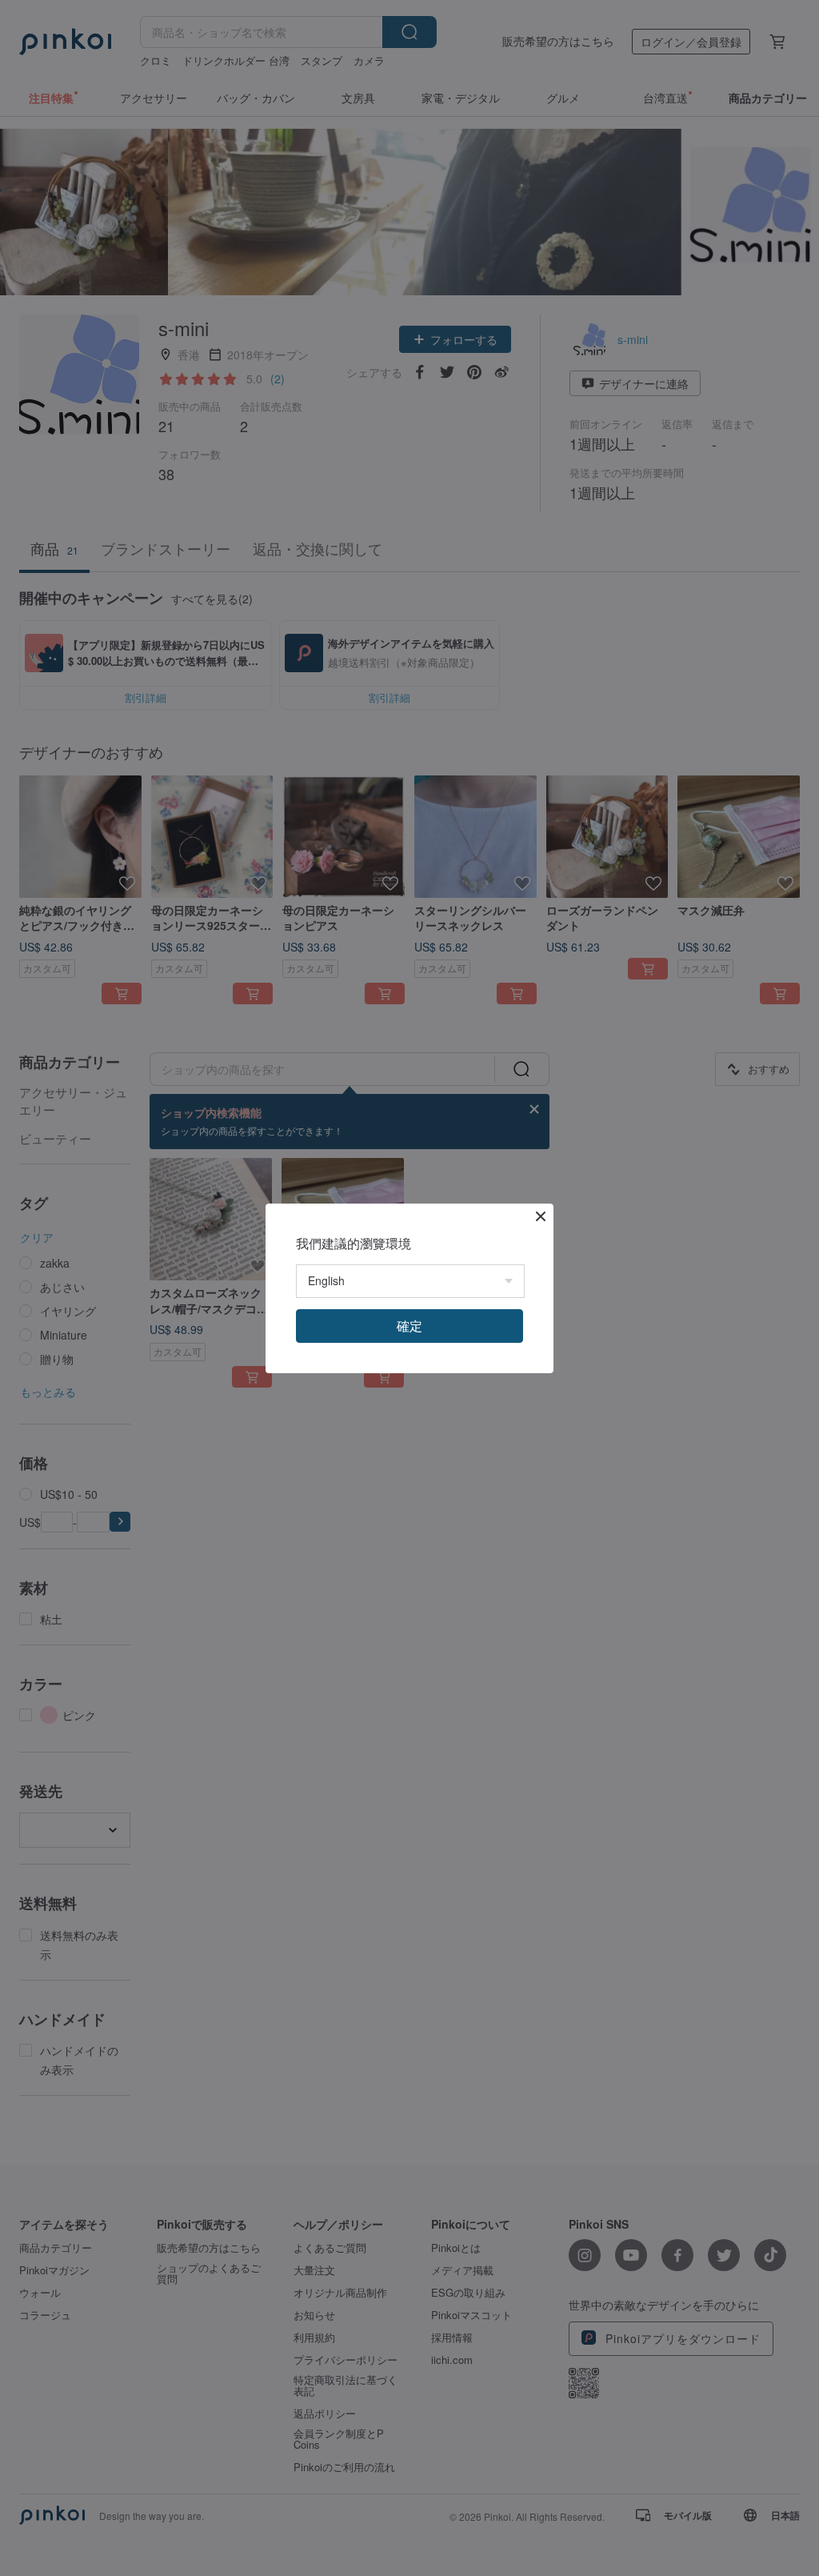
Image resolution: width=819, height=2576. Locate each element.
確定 (409, 1326)
